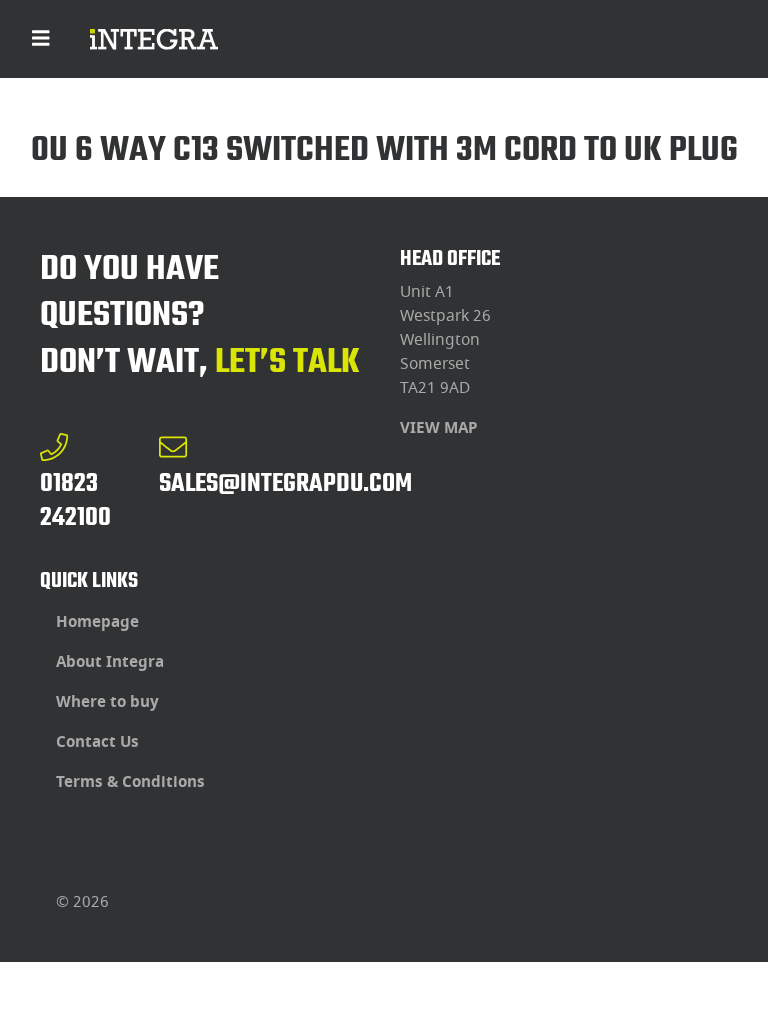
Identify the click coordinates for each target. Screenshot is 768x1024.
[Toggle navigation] (41, 39)
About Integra (110, 662)
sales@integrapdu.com (285, 483)
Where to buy (107, 702)
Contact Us (97, 742)
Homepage (97, 622)
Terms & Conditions (130, 782)
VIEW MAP (439, 428)
